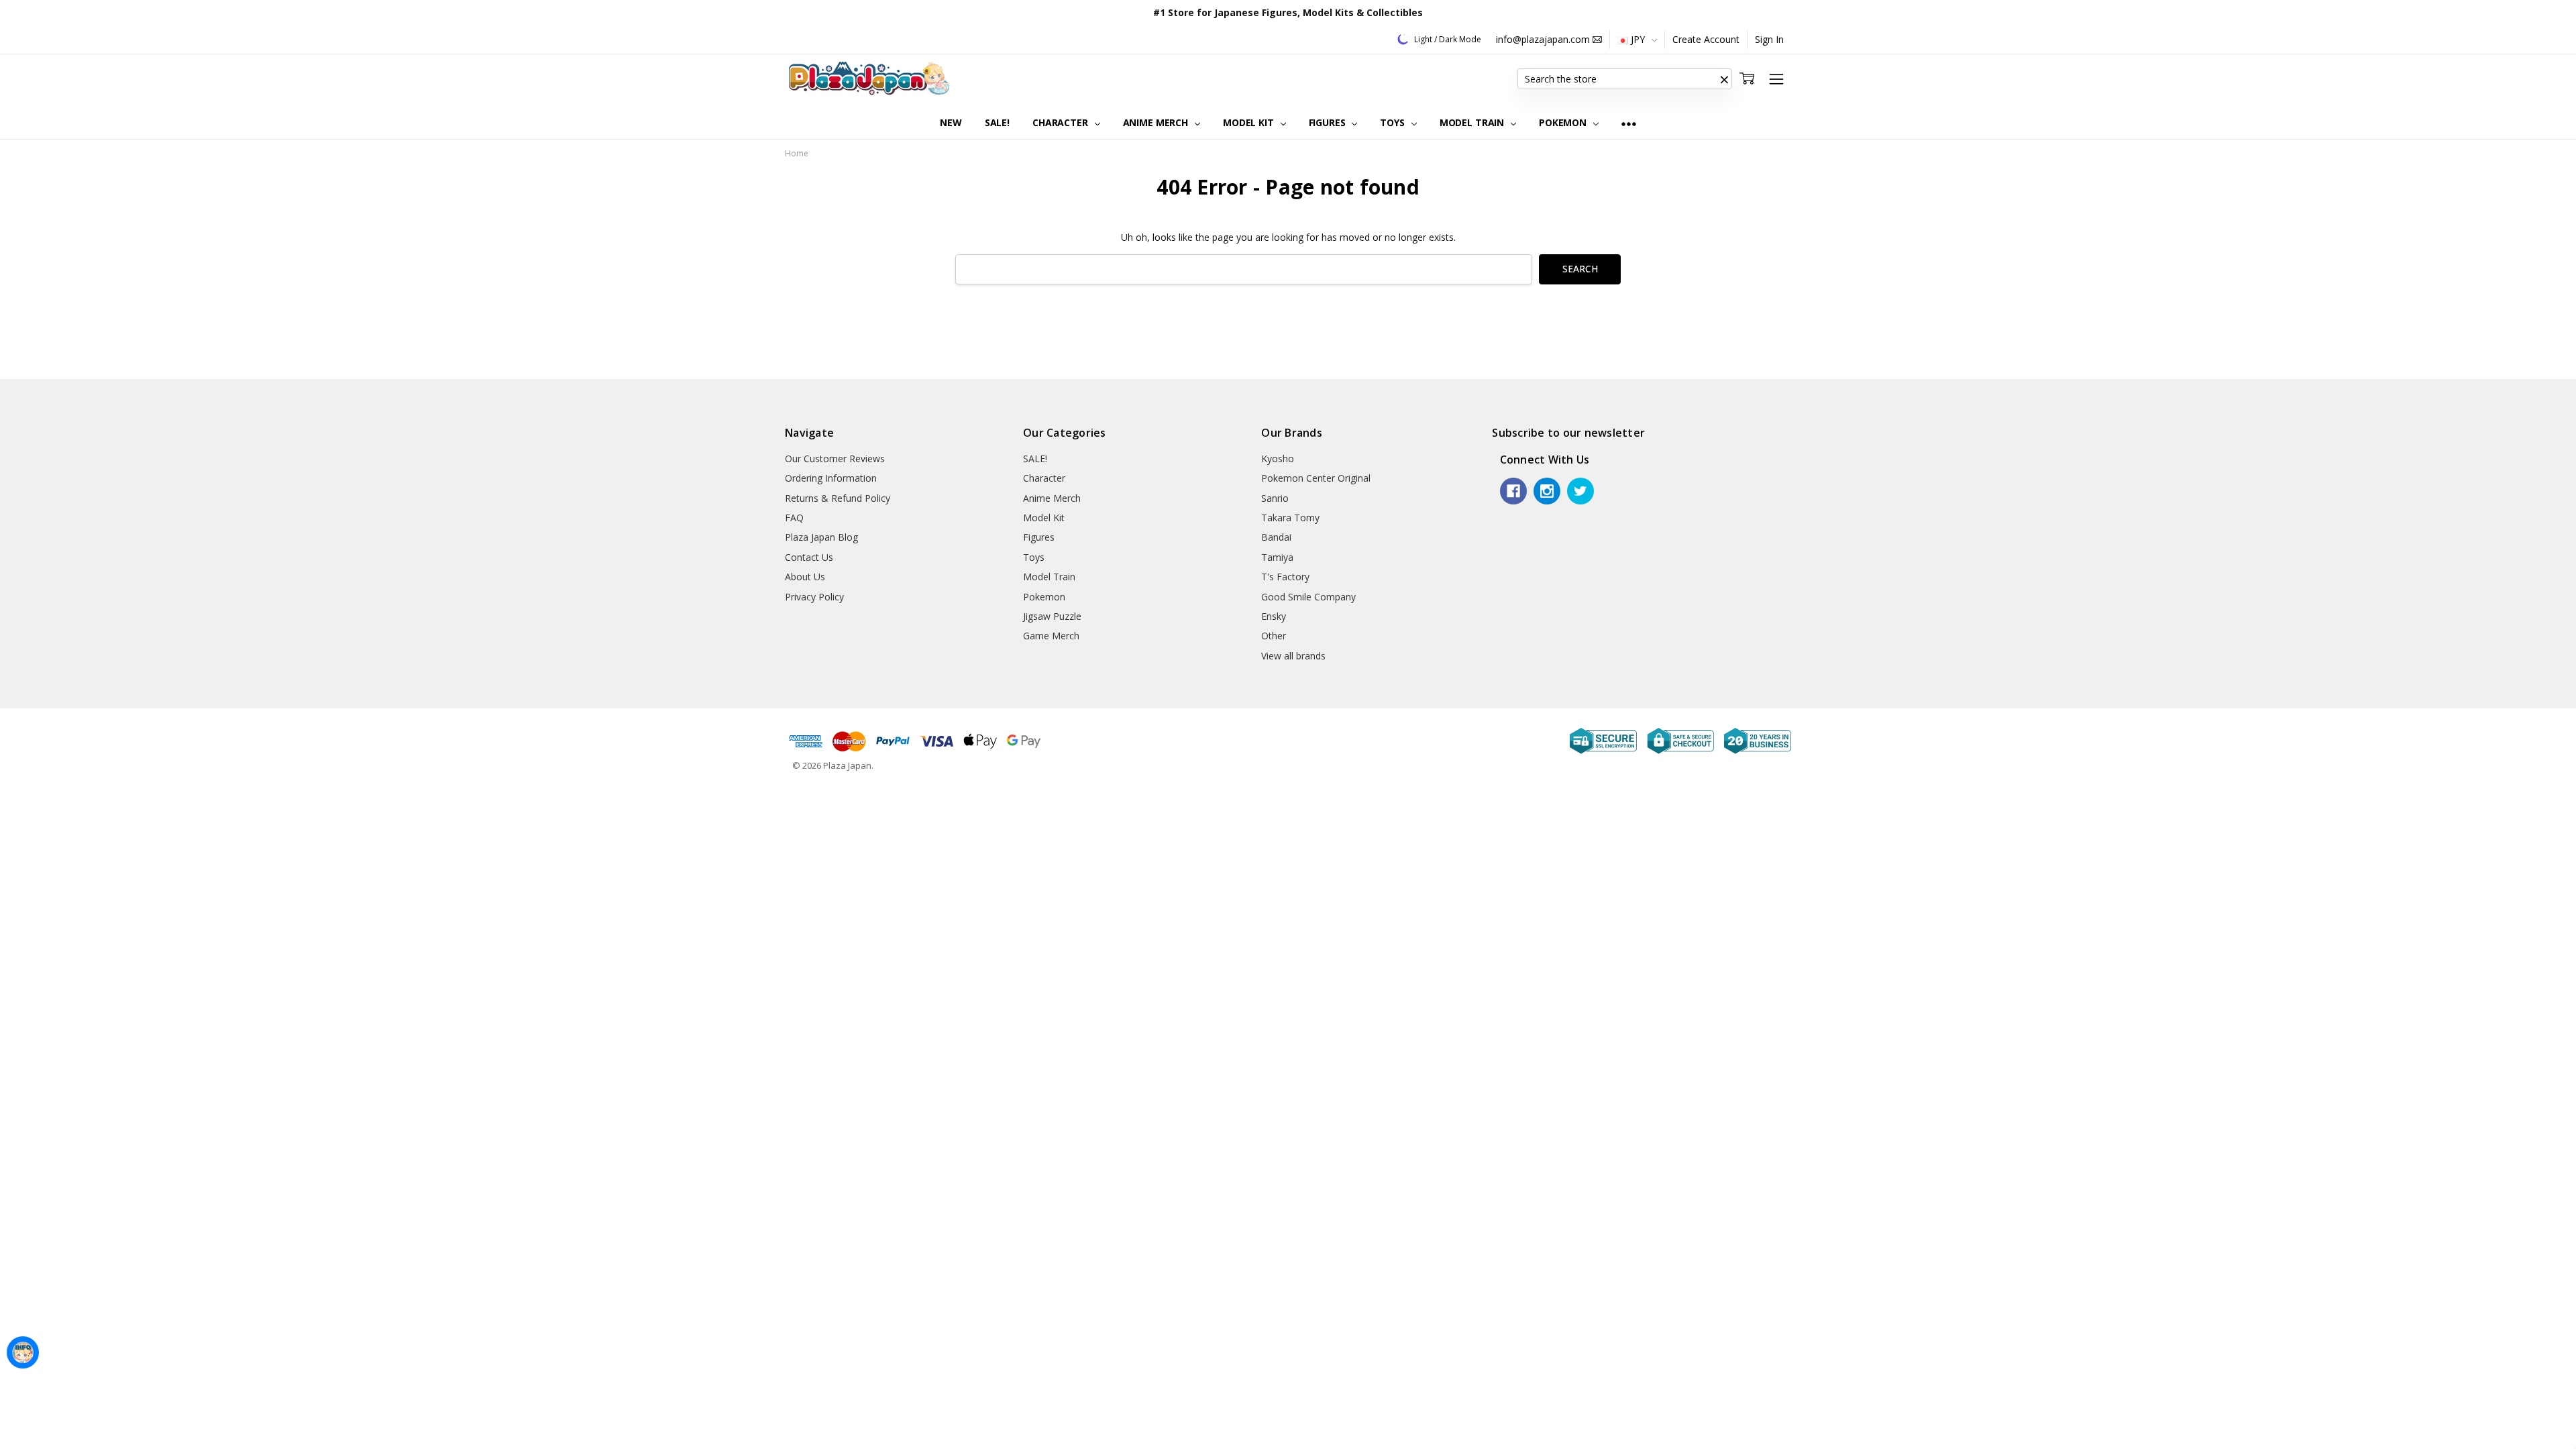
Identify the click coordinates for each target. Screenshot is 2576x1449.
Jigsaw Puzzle (1052, 616)
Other (1274, 636)
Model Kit (1250, 122)
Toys (1393, 122)
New (951, 122)
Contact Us (809, 557)
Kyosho (1278, 459)
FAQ (794, 518)
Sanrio (1275, 498)
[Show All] (1629, 123)
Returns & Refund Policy (838, 498)
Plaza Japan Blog (821, 537)
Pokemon (1564, 122)
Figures (1329, 122)
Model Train (1473, 122)
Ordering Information (831, 478)
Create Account (1706, 39)
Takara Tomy (1290, 518)
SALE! (997, 122)
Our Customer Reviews (835, 459)
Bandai (1276, 537)
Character (1062, 122)
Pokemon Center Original (1316, 478)
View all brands (1293, 656)
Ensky (1274, 616)
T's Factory (1285, 577)
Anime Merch (1157, 122)
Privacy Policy (814, 597)
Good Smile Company (1308, 597)
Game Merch (1051, 636)
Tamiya (1277, 557)
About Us (805, 577)
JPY (1638, 39)
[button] (1724, 79)
